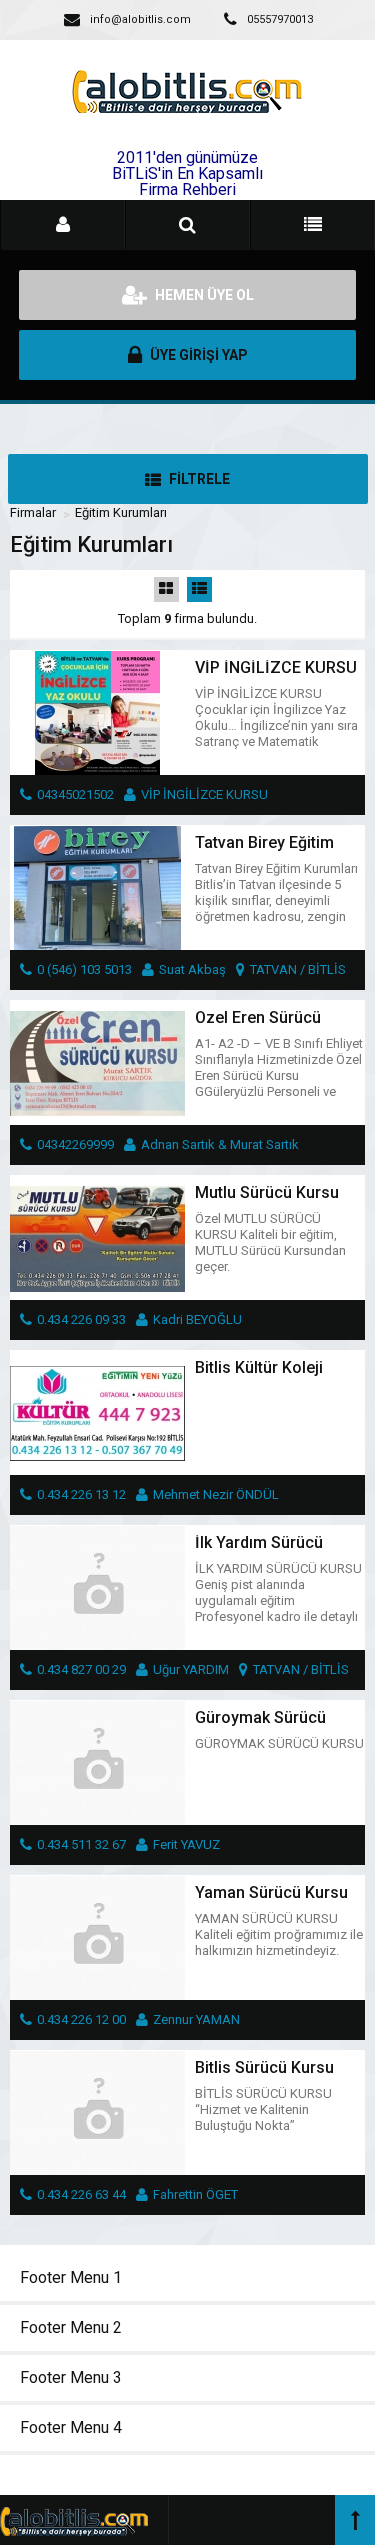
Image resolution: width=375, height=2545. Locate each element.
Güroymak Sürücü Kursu (260, 1725)
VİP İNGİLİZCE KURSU (276, 667)
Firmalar (33, 512)
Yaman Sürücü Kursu (271, 1892)
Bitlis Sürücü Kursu (264, 2067)
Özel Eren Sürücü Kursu (258, 1025)
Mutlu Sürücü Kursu (267, 1192)
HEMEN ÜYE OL (203, 295)
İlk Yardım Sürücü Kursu (259, 1550)
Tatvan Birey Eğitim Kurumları (264, 850)
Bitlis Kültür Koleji (259, 1367)
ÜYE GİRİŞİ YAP (197, 355)
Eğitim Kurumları (121, 512)
